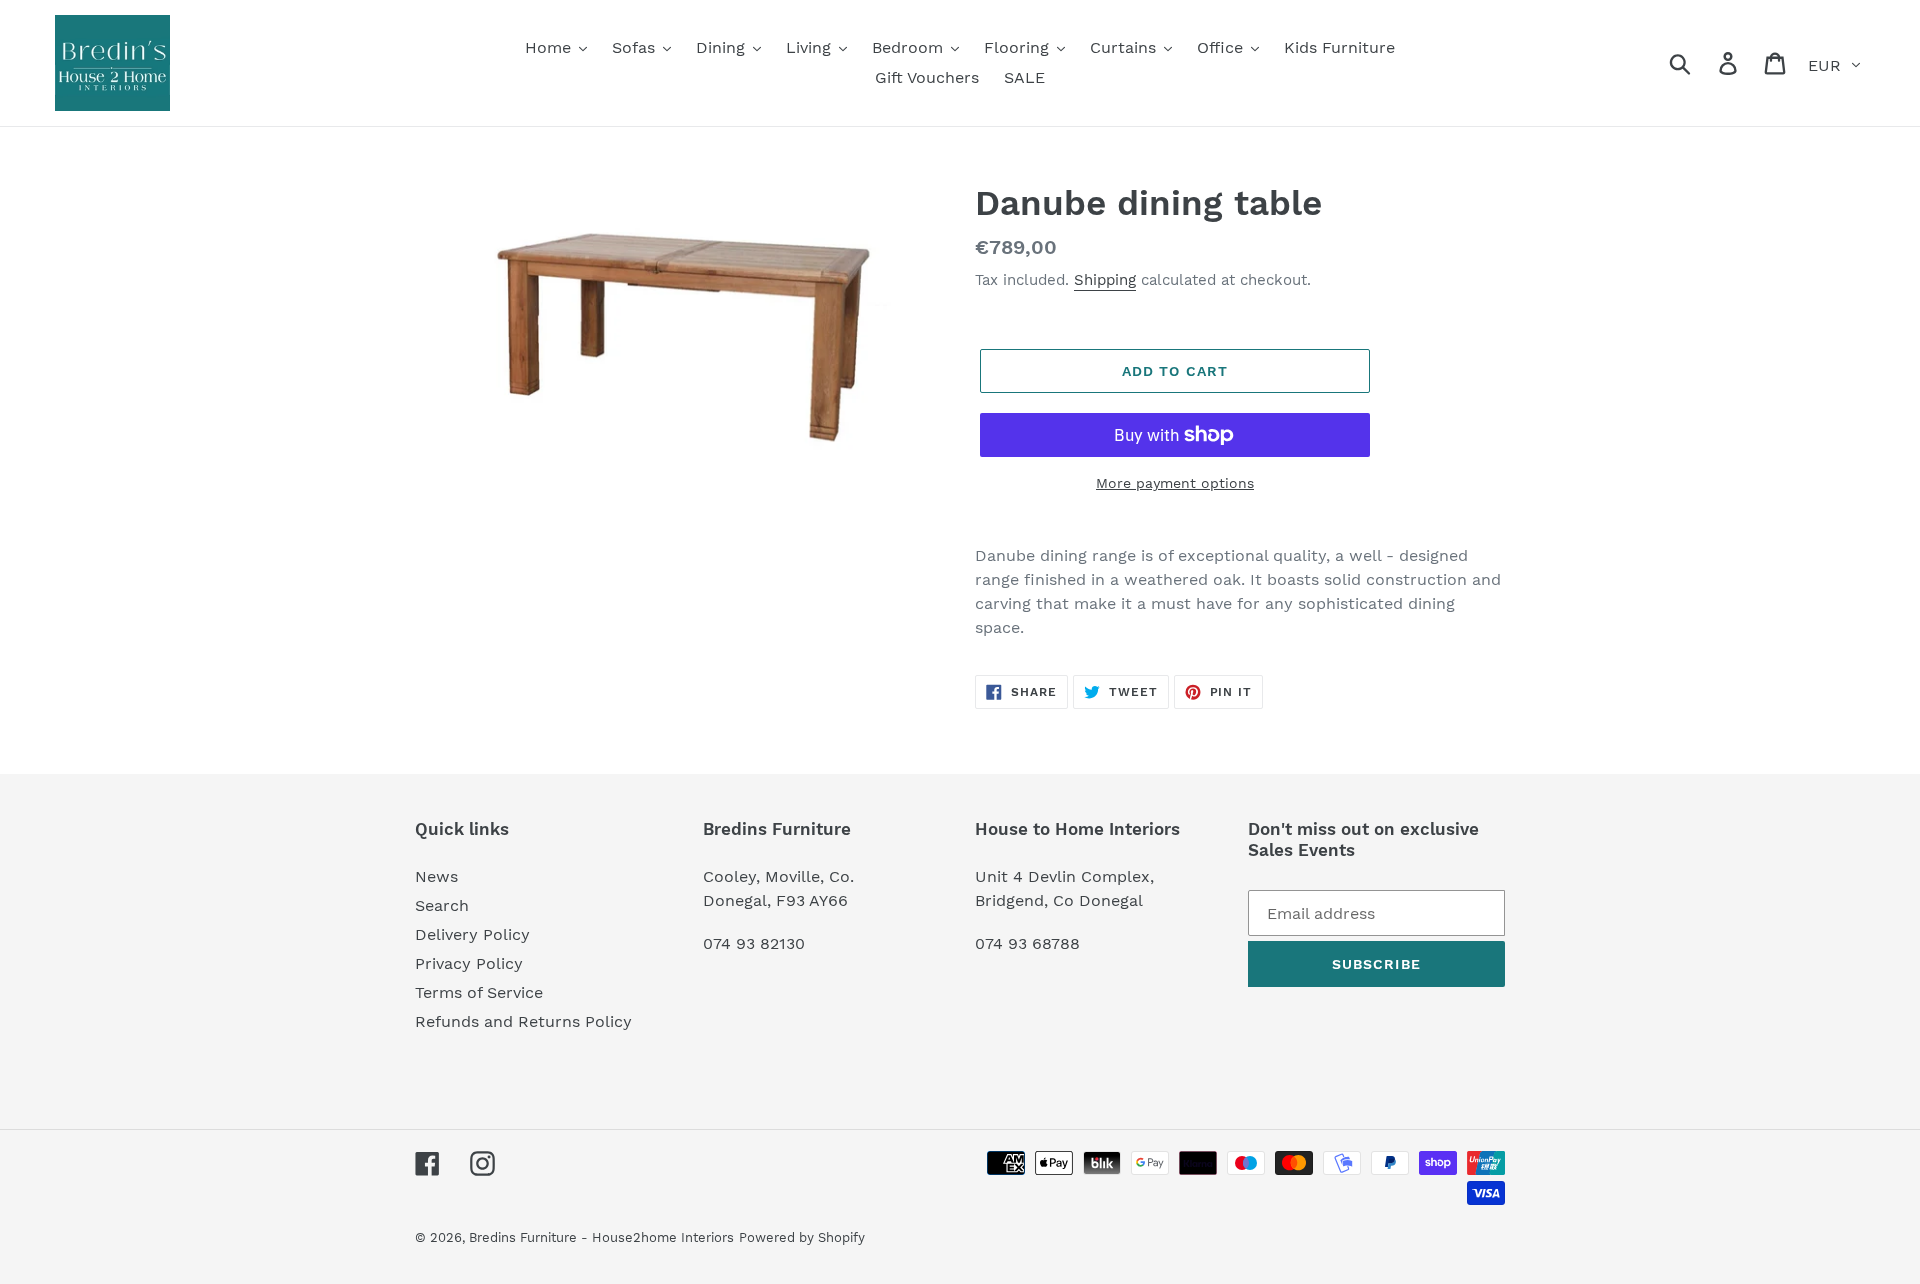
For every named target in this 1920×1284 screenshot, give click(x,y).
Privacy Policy (469, 963)
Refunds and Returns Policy (523, 1021)
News (436, 876)
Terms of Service (479, 992)
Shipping (1105, 280)
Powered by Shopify (802, 1237)
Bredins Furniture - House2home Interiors (601, 1237)
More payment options (1175, 483)
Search (442, 905)
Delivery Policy (472, 934)
